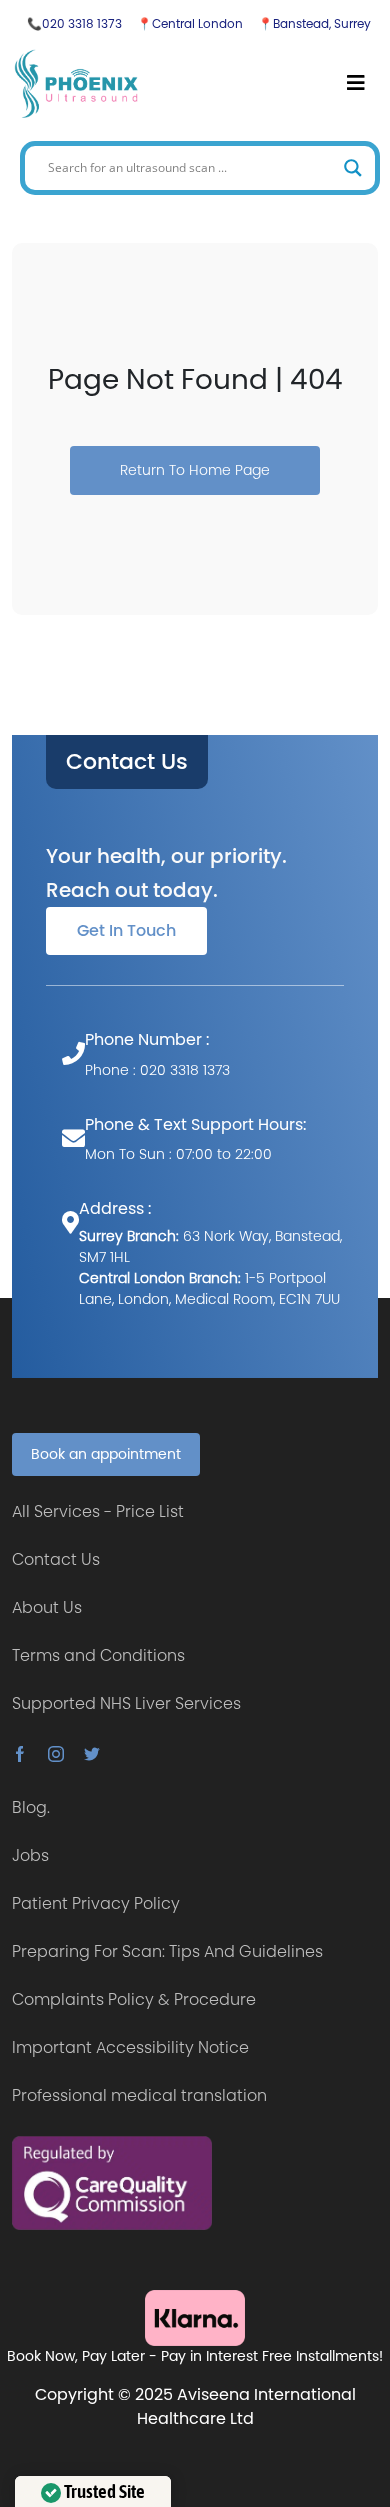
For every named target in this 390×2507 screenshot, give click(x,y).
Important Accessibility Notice (130, 2047)
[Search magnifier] (353, 168)
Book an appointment (106, 1454)
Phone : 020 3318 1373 (157, 1070)
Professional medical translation (139, 2095)
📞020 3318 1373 (74, 23)
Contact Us (127, 762)
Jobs (30, 1855)
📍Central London (190, 23)
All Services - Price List (98, 1511)
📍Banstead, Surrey (314, 23)
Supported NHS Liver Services (126, 1703)
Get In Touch (126, 930)
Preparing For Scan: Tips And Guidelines (167, 1951)
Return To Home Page (195, 470)
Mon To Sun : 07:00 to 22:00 (178, 1154)
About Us (47, 1607)
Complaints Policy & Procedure (134, 1999)
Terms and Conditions (98, 1655)
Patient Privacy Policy (96, 1903)
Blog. (31, 1807)
